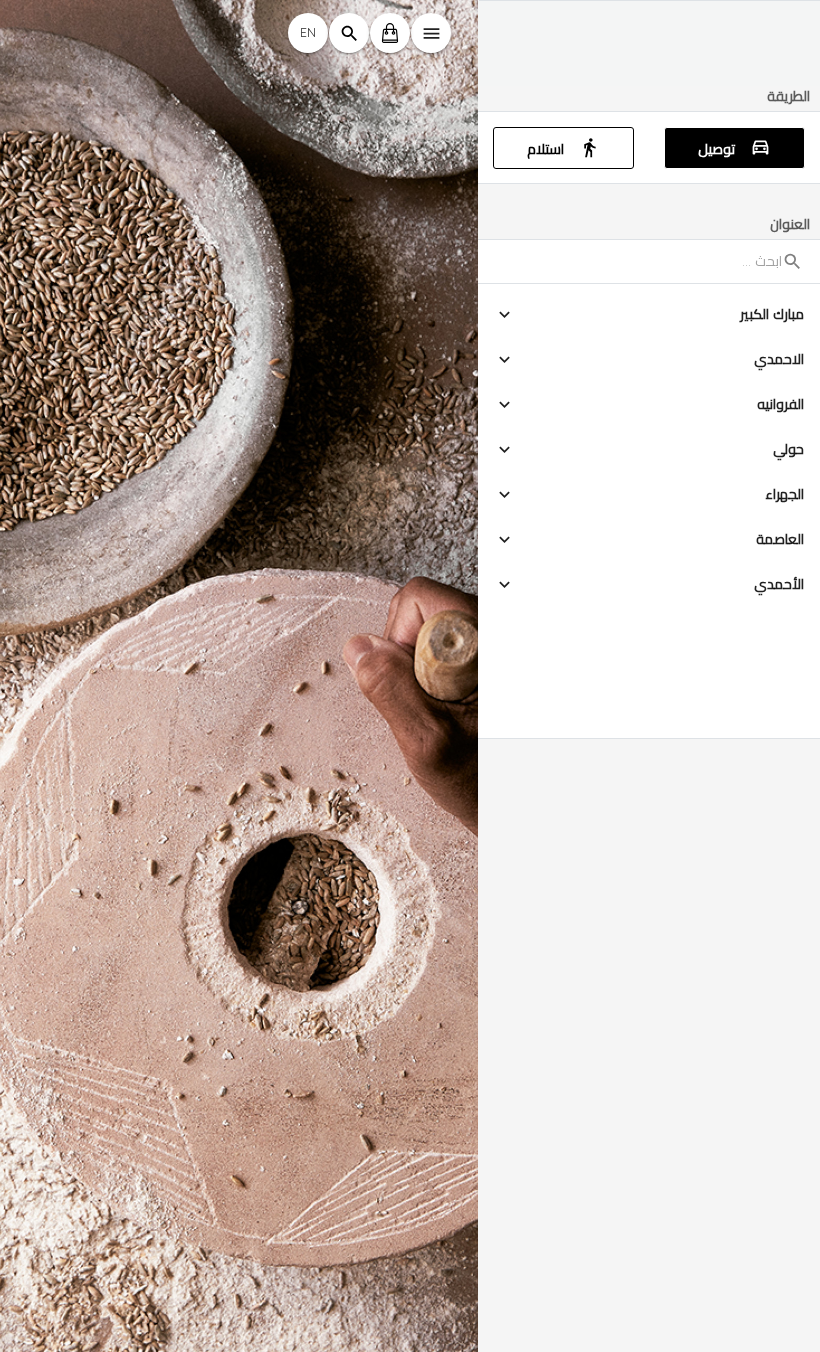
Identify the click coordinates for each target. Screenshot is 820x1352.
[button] (649, 314)
